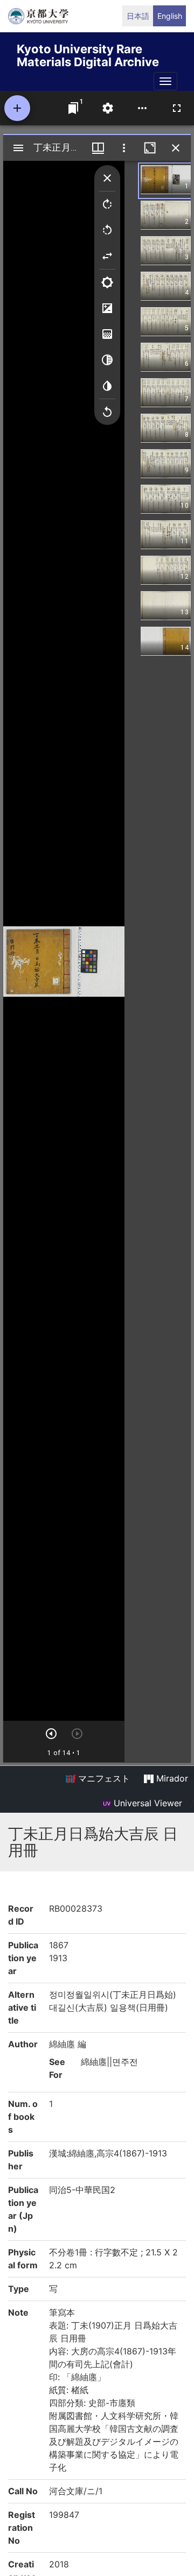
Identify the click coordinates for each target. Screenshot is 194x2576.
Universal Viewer (147, 1803)
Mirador (171, 1778)
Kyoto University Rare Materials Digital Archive (88, 54)
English (170, 16)
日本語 (138, 16)
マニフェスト (103, 1778)
